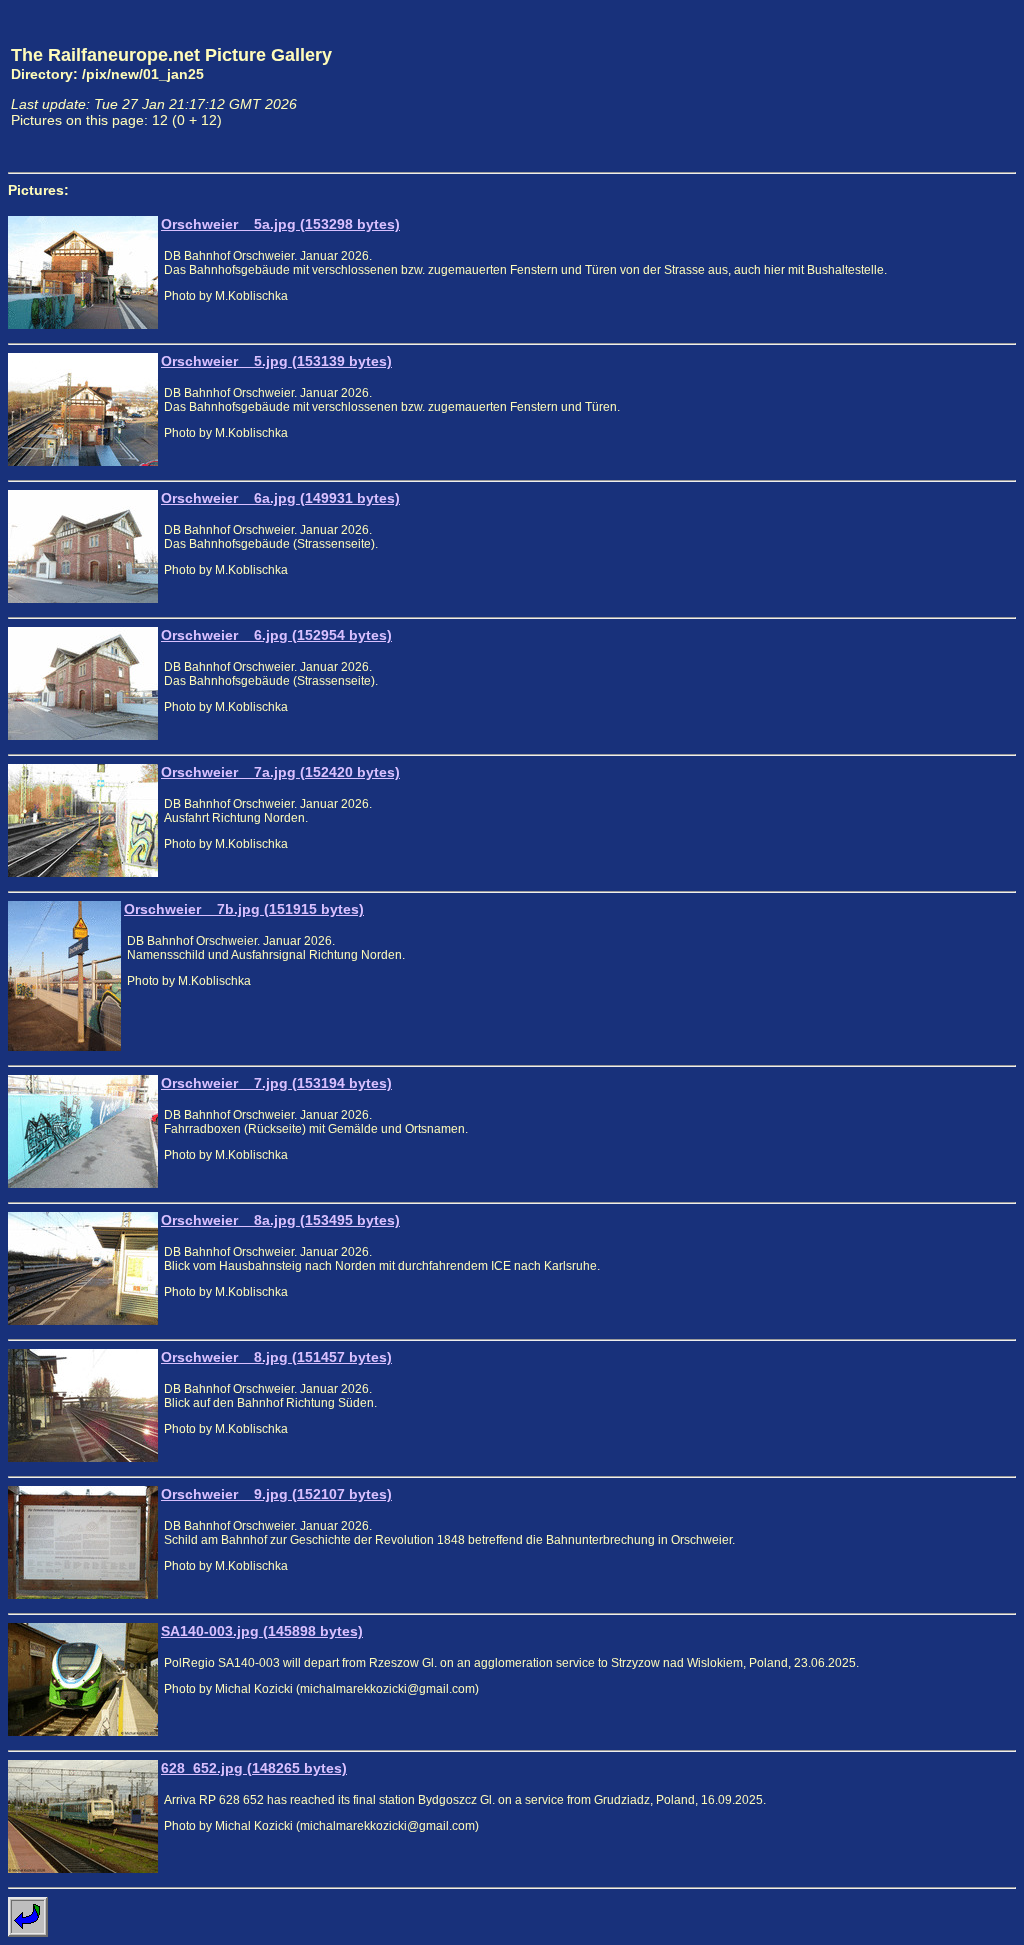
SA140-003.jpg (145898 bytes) (262, 1631)
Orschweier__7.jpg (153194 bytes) (276, 1083)
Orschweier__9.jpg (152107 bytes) (276, 1494)
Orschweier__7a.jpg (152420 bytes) (280, 772)
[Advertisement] (923, 86)
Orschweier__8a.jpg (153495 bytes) (280, 1220)
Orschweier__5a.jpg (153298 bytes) (280, 224)
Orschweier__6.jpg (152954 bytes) (276, 635)
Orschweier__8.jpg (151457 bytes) (276, 1357)
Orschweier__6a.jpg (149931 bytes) (280, 498)
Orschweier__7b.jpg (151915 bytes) (244, 909)
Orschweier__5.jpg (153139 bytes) (276, 361)
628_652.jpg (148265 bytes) (254, 1768)
